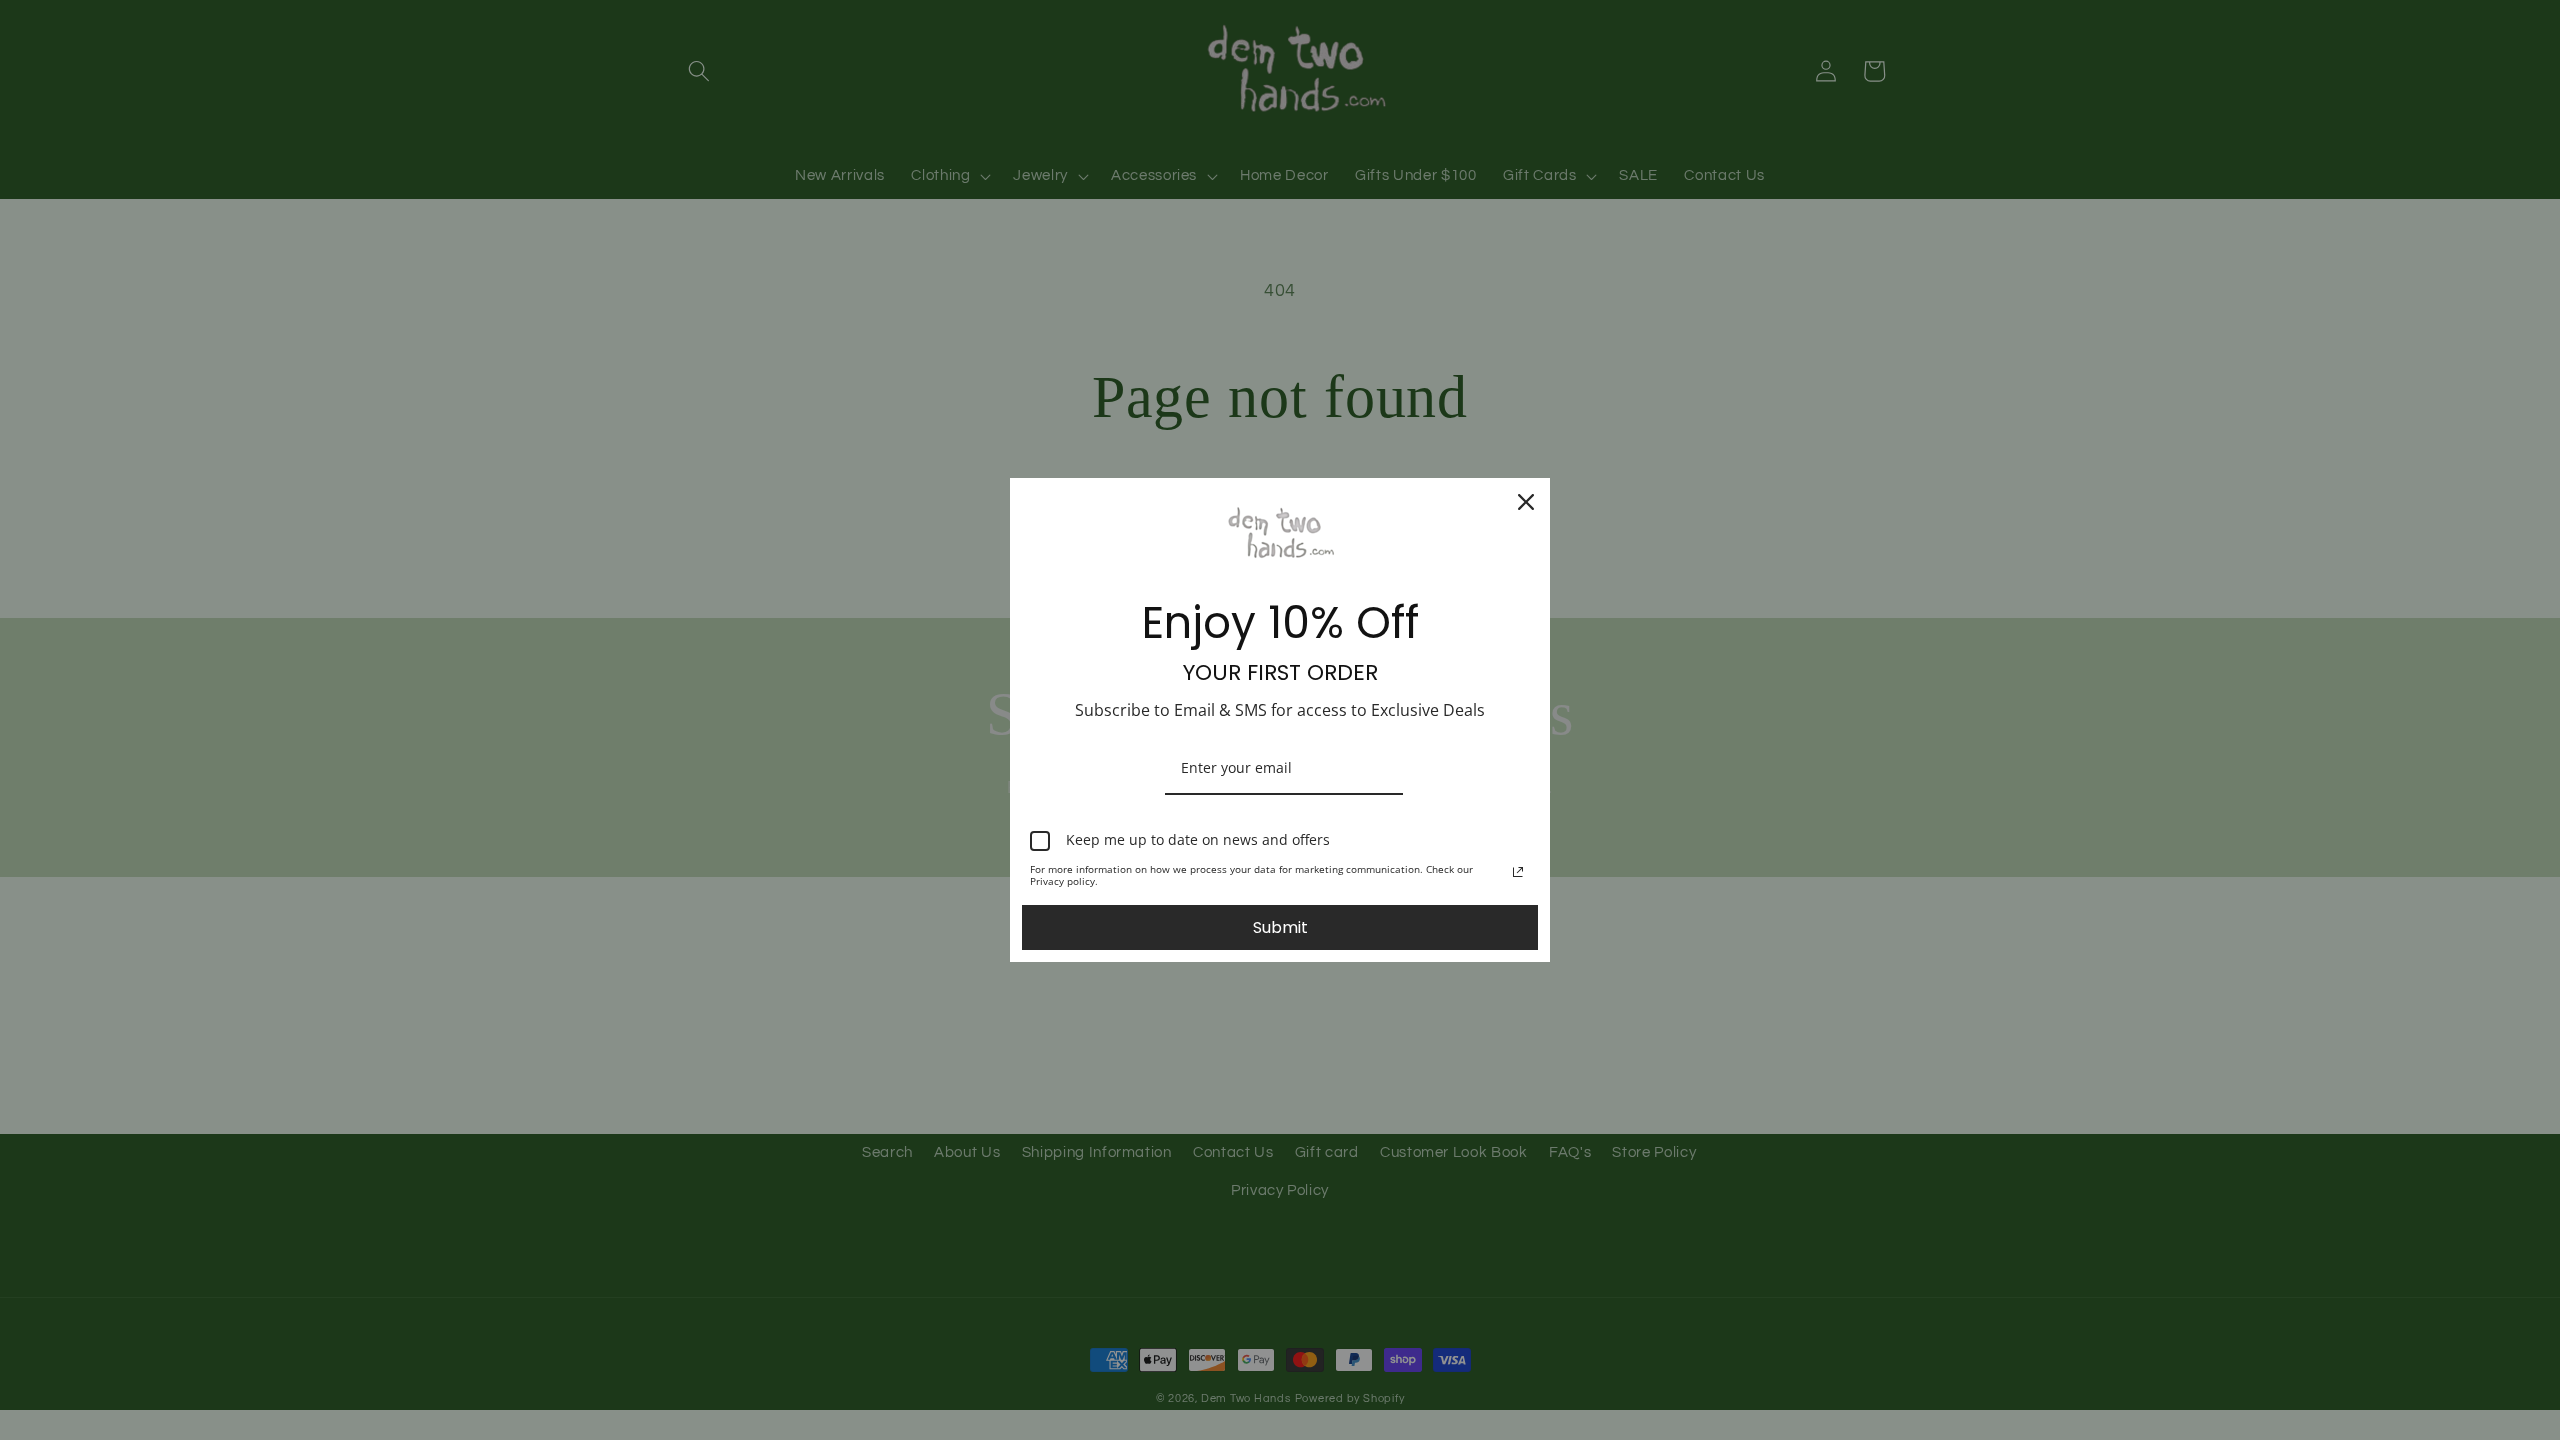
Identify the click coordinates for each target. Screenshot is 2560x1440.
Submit (1280, 927)
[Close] (1526, 502)
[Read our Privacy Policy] (1518, 872)
